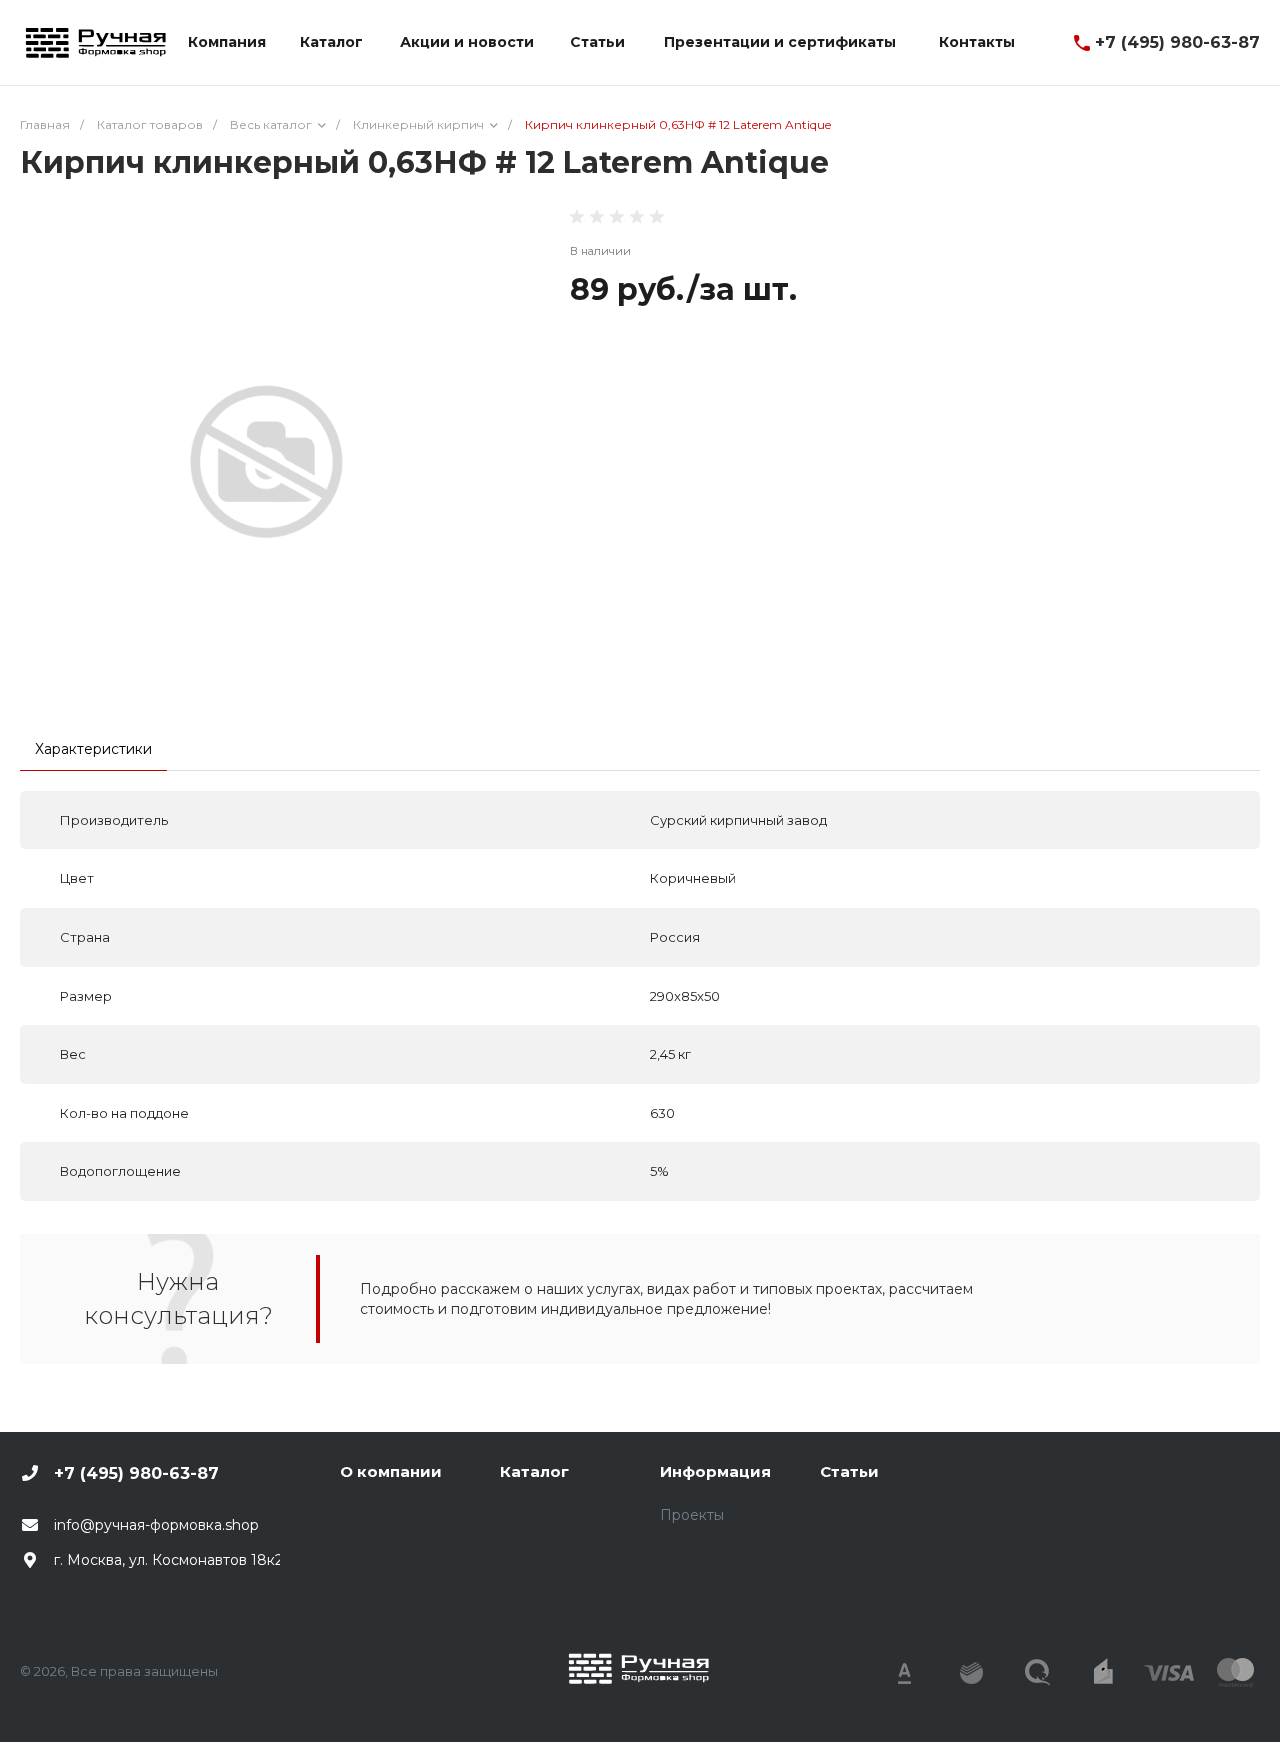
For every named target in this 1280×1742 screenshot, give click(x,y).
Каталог (534, 1471)
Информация (715, 1471)
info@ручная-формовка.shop (156, 1525)
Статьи (849, 1471)
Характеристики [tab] (93, 749)
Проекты (692, 1515)
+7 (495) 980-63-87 (1177, 42)
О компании (391, 1471)
